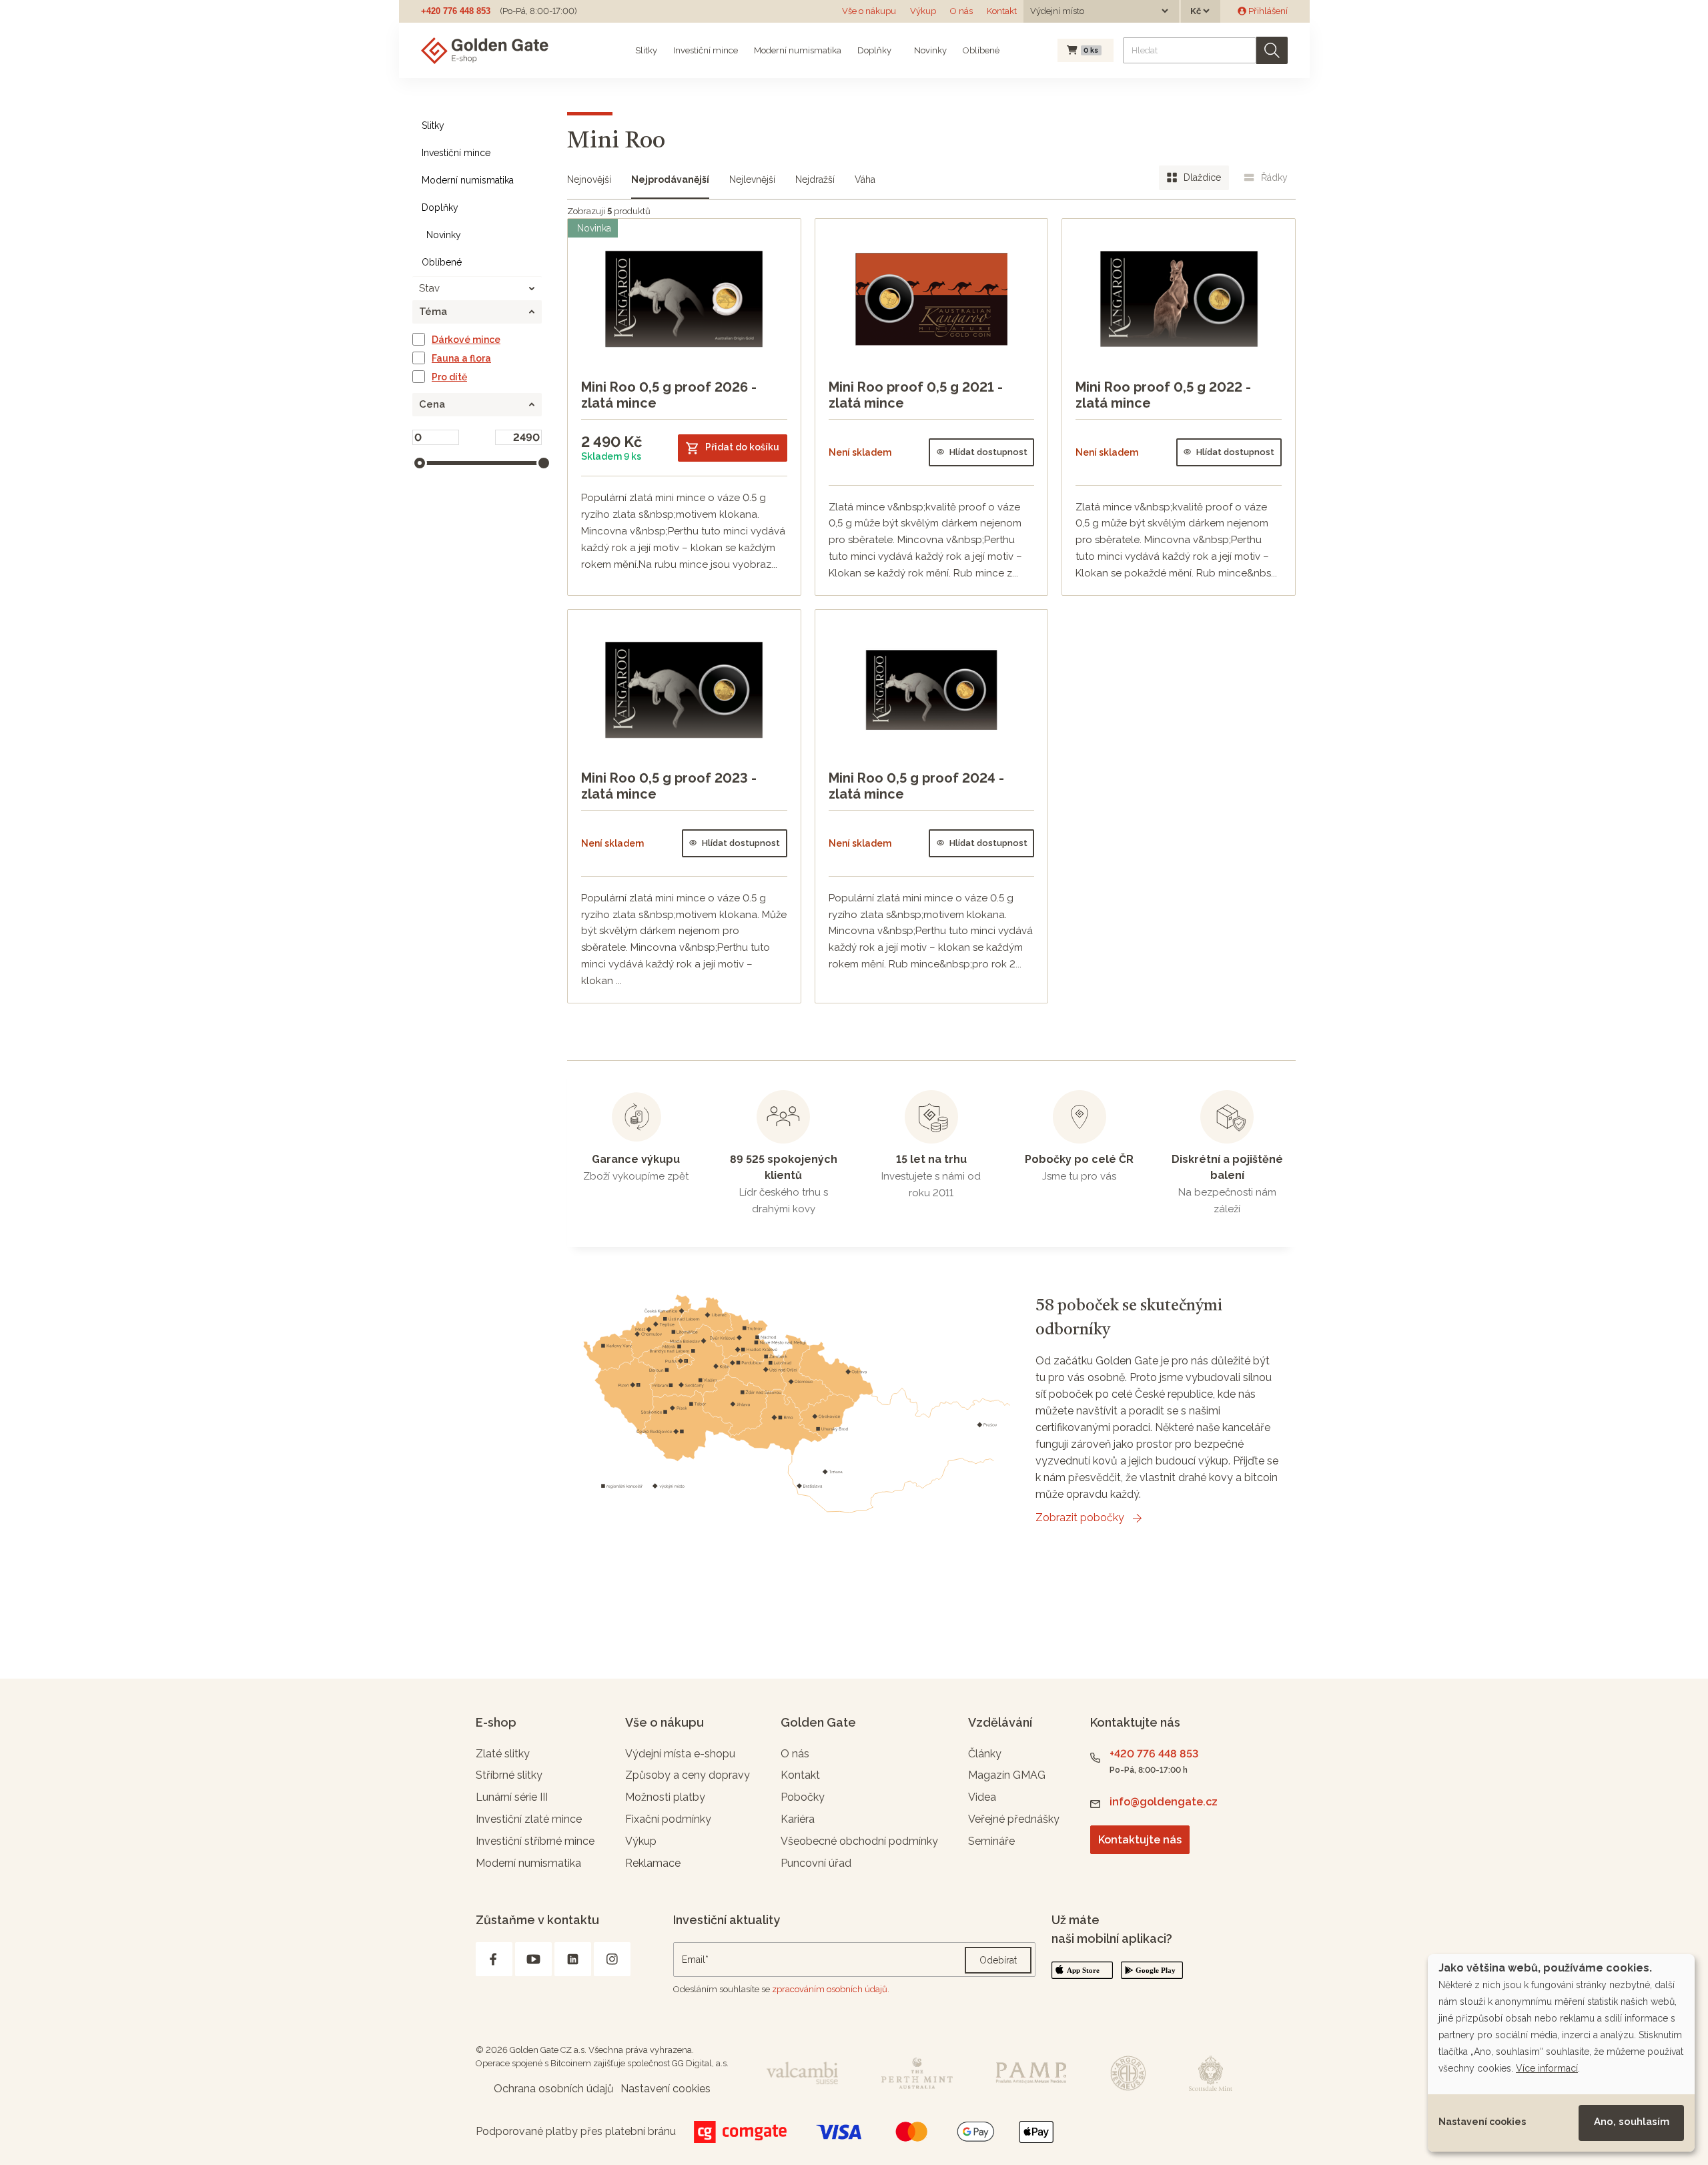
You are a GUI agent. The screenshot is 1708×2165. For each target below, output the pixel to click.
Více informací (1547, 2068)
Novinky (929, 50)
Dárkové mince (466, 340)
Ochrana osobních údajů (554, 2089)
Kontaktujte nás (1140, 1840)
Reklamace (653, 1863)
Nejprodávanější (670, 179)
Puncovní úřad (816, 1863)
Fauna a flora (461, 358)
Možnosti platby (665, 1797)
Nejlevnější (752, 179)
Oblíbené (981, 50)
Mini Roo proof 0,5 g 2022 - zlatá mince (1163, 395)
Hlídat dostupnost (988, 452)
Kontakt (1002, 11)
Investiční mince (706, 50)
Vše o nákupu (869, 11)
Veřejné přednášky (1014, 1819)
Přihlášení (1267, 11)
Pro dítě (449, 377)
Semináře (991, 1841)
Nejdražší (815, 179)
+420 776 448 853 (456, 11)
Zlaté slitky (503, 1754)
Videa (982, 1797)
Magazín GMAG (1007, 1775)
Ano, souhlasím (1632, 2122)
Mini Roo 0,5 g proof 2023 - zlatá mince (669, 786)
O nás (961, 11)
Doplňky (874, 50)
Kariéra (798, 1819)
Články (985, 1754)
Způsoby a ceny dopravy (688, 1775)
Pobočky (803, 1797)
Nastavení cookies (1482, 2122)
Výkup (923, 11)
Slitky (646, 50)
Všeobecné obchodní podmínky (859, 1841)
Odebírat (998, 1960)
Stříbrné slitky (509, 1775)
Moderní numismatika (798, 50)
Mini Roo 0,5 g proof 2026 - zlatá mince (669, 395)
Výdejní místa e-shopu (680, 1754)
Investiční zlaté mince (529, 1819)
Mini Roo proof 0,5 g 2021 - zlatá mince (916, 395)
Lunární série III (512, 1797)
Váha (865, 179)
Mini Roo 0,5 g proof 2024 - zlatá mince (916, 786)
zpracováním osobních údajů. (831, 1989)
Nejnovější (589, 179)
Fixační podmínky (668, 1819)
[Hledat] (1272, 50)
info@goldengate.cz (1164, 1802)
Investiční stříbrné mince (535, 1841)
